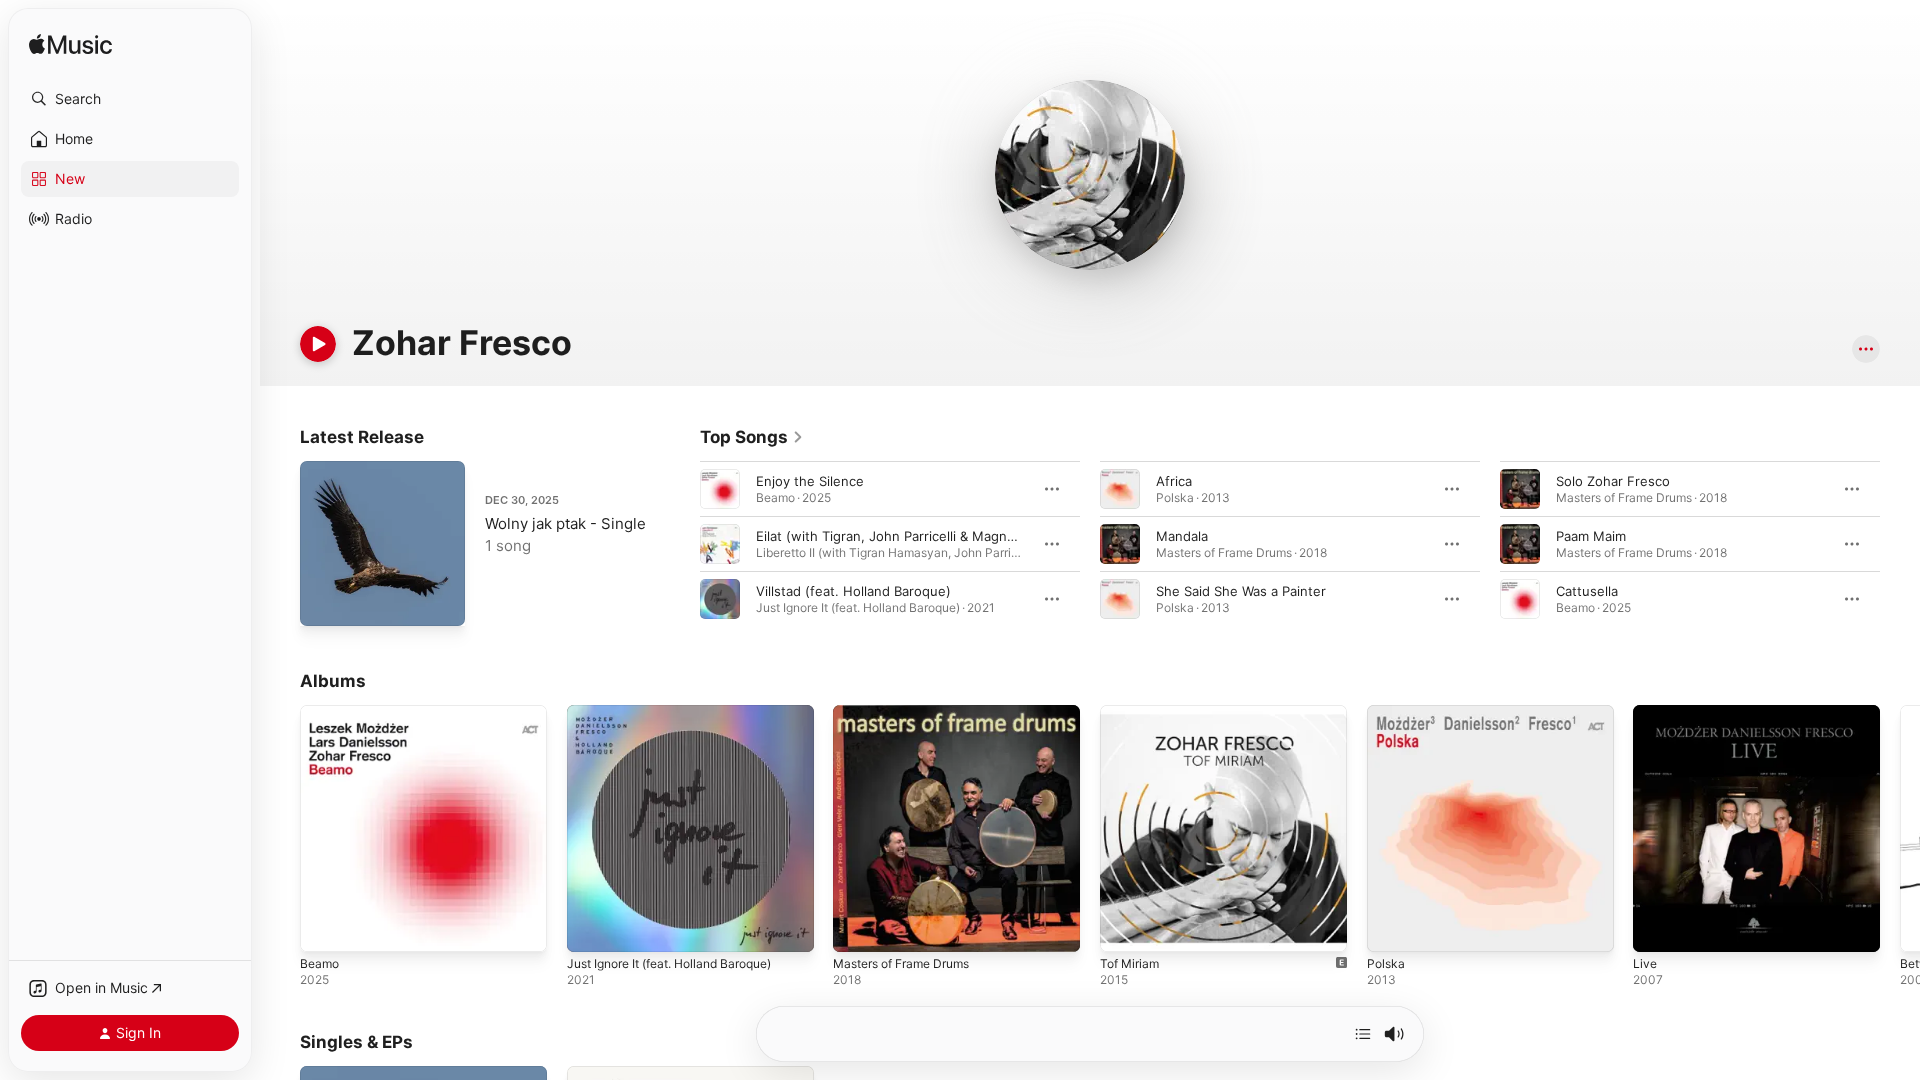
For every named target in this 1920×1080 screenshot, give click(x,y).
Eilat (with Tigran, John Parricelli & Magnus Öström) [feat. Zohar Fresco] (981, 536)
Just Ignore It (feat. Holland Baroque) (683, 713)
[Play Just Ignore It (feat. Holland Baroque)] (592, 927)
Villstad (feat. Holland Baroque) (853, 591)
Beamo (321, 713)
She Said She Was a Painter (1241, 591)
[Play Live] (1658, 927)
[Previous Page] (680, 544)
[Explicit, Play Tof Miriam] (1125, 927)
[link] (752, 437)
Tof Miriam (1132, 713)
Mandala (1182, 536)
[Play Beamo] (325, 927)
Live (1645, 713)
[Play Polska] (1392, 927)
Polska (1387, 713)
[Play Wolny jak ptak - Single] (325, 601)
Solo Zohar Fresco (1613, 481)
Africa (1174, 481)
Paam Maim (1591, 536)
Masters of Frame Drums (910, 713)
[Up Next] (1363, 1034)
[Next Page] (1900, 544)
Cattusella (1587, 591)
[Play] (318, 344)
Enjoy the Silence (810, 481)
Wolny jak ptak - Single (565, 523)
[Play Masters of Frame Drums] (858, 927)
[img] (70, 45)
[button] (130, 99)
